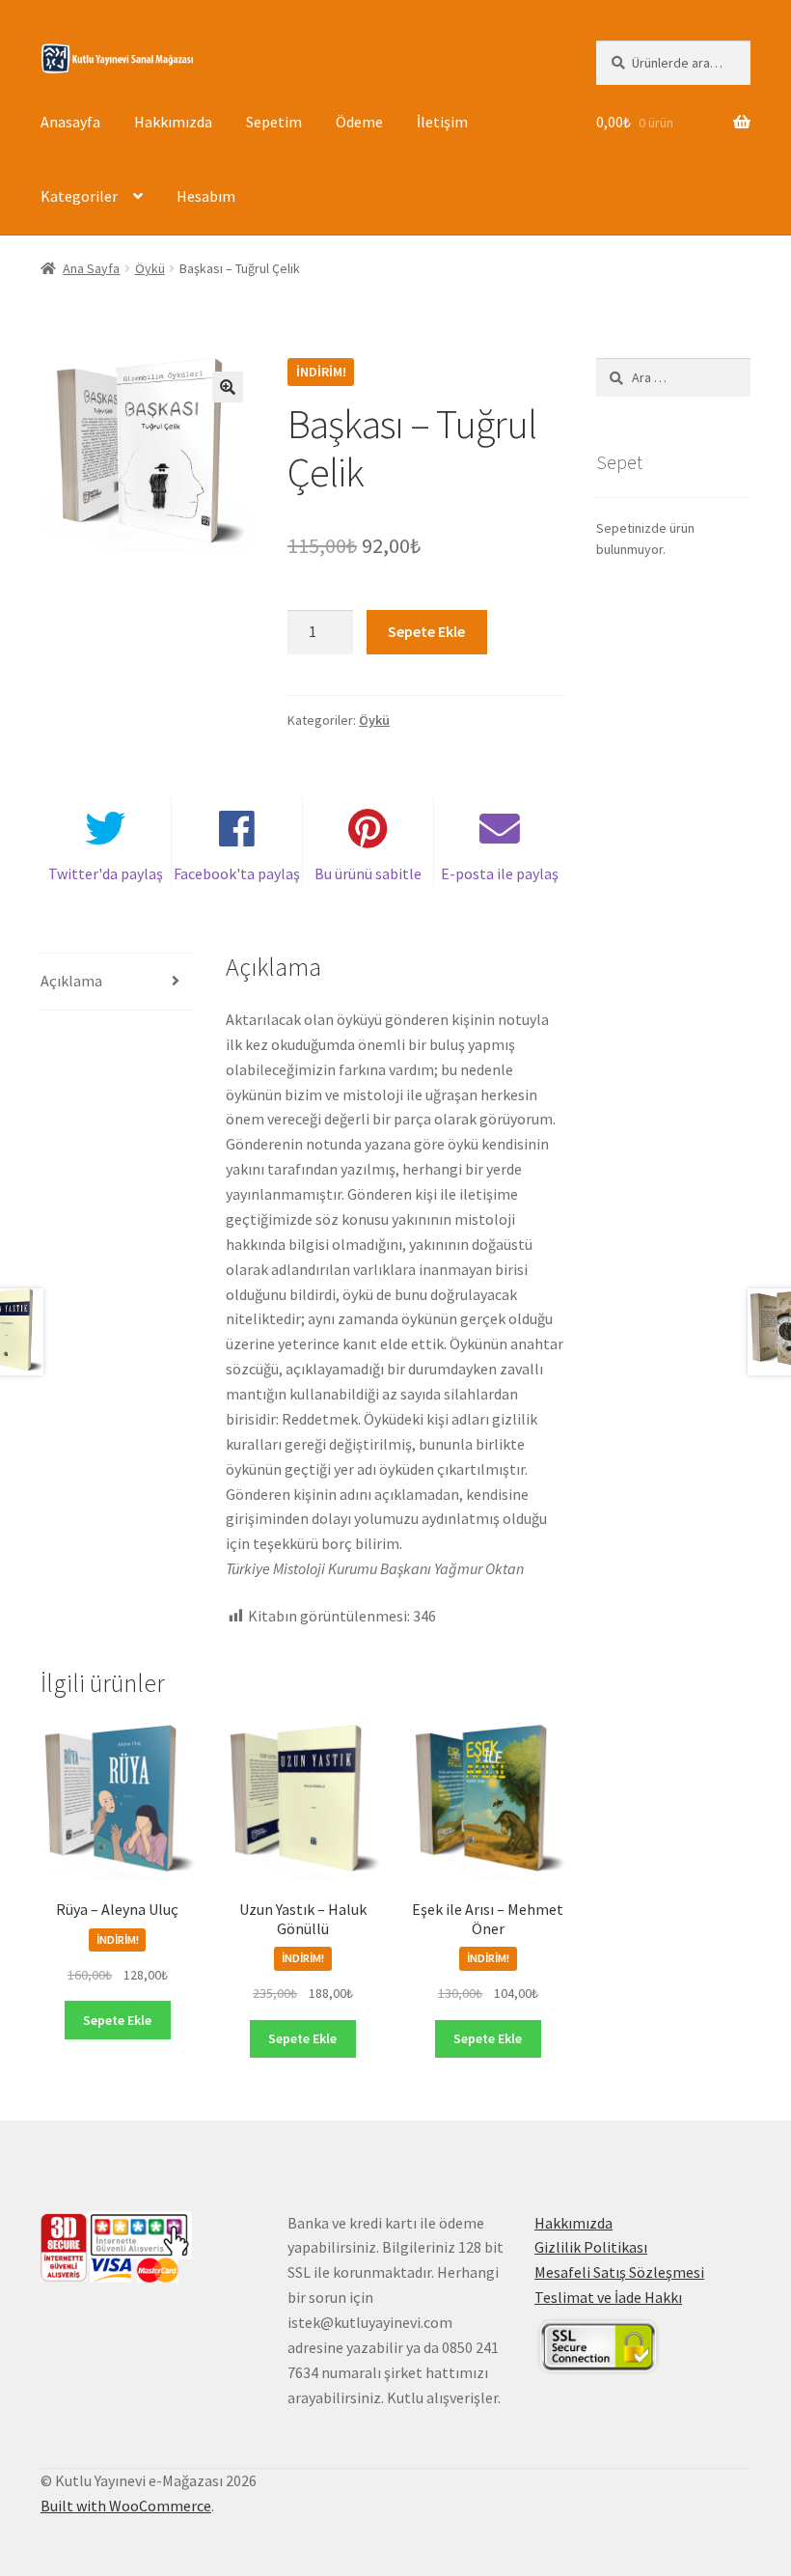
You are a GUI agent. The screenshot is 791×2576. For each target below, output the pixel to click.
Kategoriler (79, 196)
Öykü (150, 268)
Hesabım (206, 196)
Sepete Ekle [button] (117, 2020)
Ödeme (359, 122)
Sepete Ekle (426, 631)
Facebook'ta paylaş (237, 873)
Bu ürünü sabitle (368, 873)
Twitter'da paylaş (106, 873)
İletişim (442, 122)
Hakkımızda (173, 122)
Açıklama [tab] (71, 981)
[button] (228, 387)
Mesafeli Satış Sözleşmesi (619, 2272)
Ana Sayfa (91, 268)
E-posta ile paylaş (500, 873)
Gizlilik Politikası (591, 2247)
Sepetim (274, 122)
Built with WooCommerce (126, 2506)
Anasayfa (70, 122)
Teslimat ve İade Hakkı (608, 2297)
